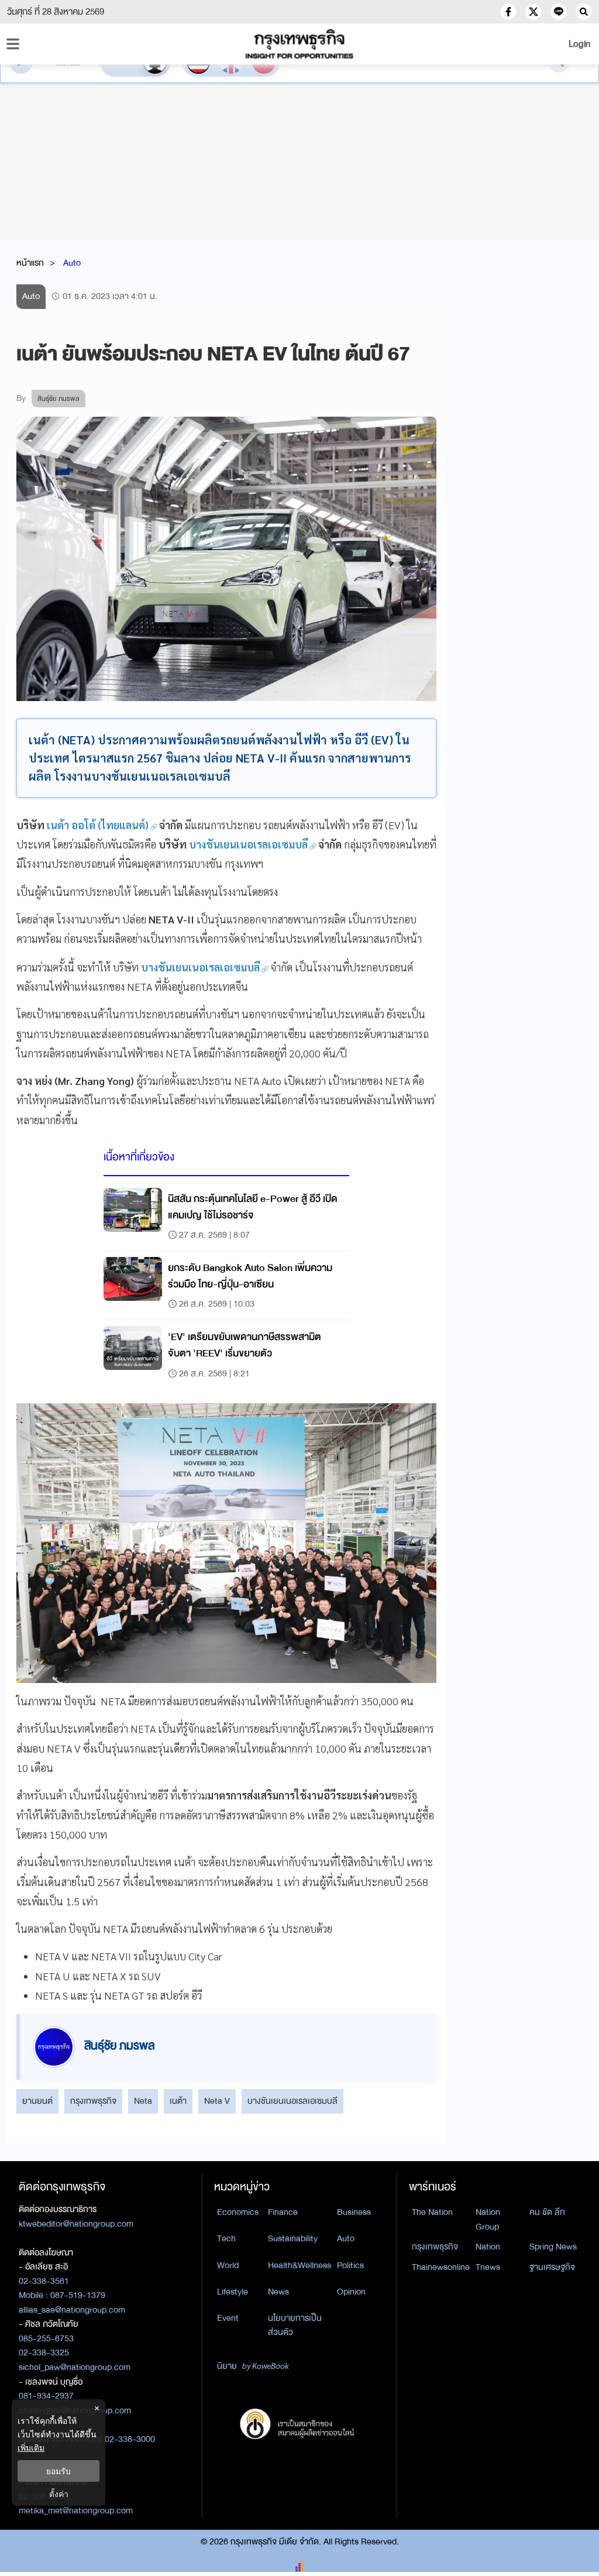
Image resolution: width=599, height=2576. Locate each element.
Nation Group (488, 2219)
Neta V (217, 2101)
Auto (72, 263)
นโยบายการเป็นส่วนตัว (295, 2325)
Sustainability (293, 2238)
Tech (226, 2238)
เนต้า (178, 2101)
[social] (508, 12)
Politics (350, 2265)
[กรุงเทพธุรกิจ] (299, 44)
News (278, 2292)
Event (228, 2318)
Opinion (351, 2292)
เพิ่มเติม (31, 2448)
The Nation (432, 2212)
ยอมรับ (58, 2471)
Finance (283, 2212)
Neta (143, 2101)
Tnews (488, 2267)
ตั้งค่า (59, 2494)
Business (354, 2212)
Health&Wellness (299, 2265)
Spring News (553, 2247)
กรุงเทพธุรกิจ (93, 2101)
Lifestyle (233, 2292)
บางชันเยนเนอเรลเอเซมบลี (292, 2101)
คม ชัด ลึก (547, 2212)
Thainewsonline (441, 2267)
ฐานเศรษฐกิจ (552, 2267)
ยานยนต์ (37, 2101)
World (228, 2265)
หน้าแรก (30, 263)
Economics (238, 2212)
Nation (488, 2247)
